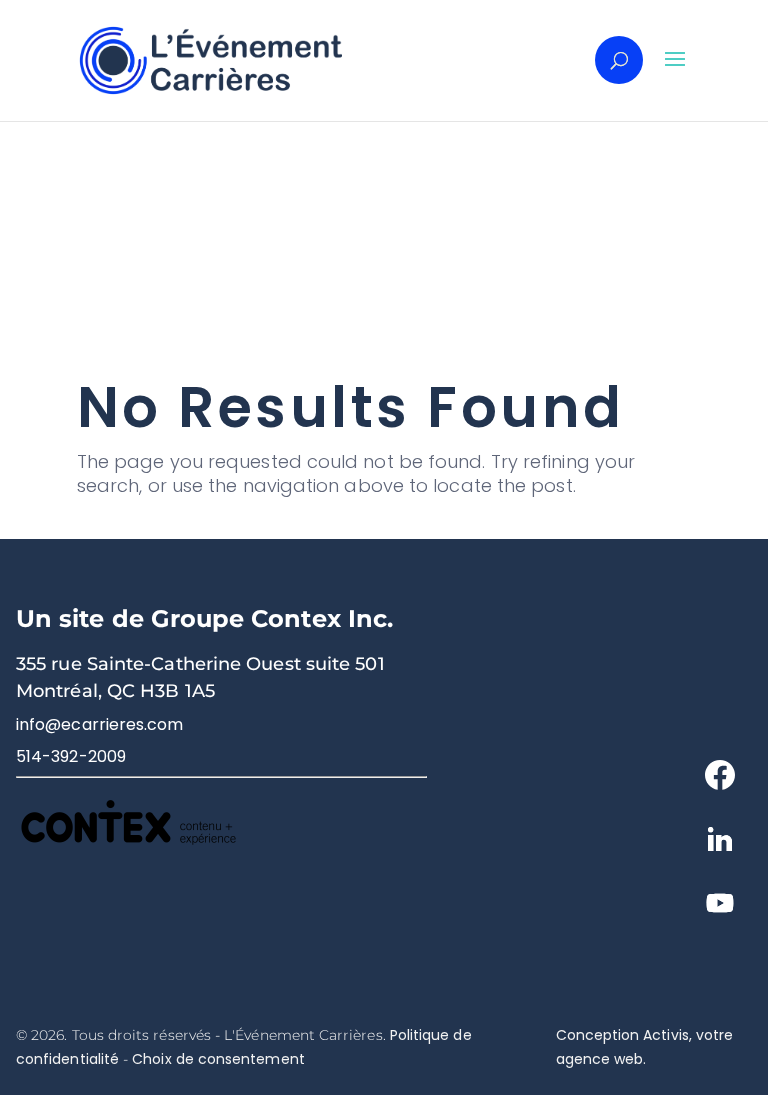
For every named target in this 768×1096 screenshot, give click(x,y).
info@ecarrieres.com (100, 724)
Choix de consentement (218, 1059)
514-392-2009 (71, 756)
